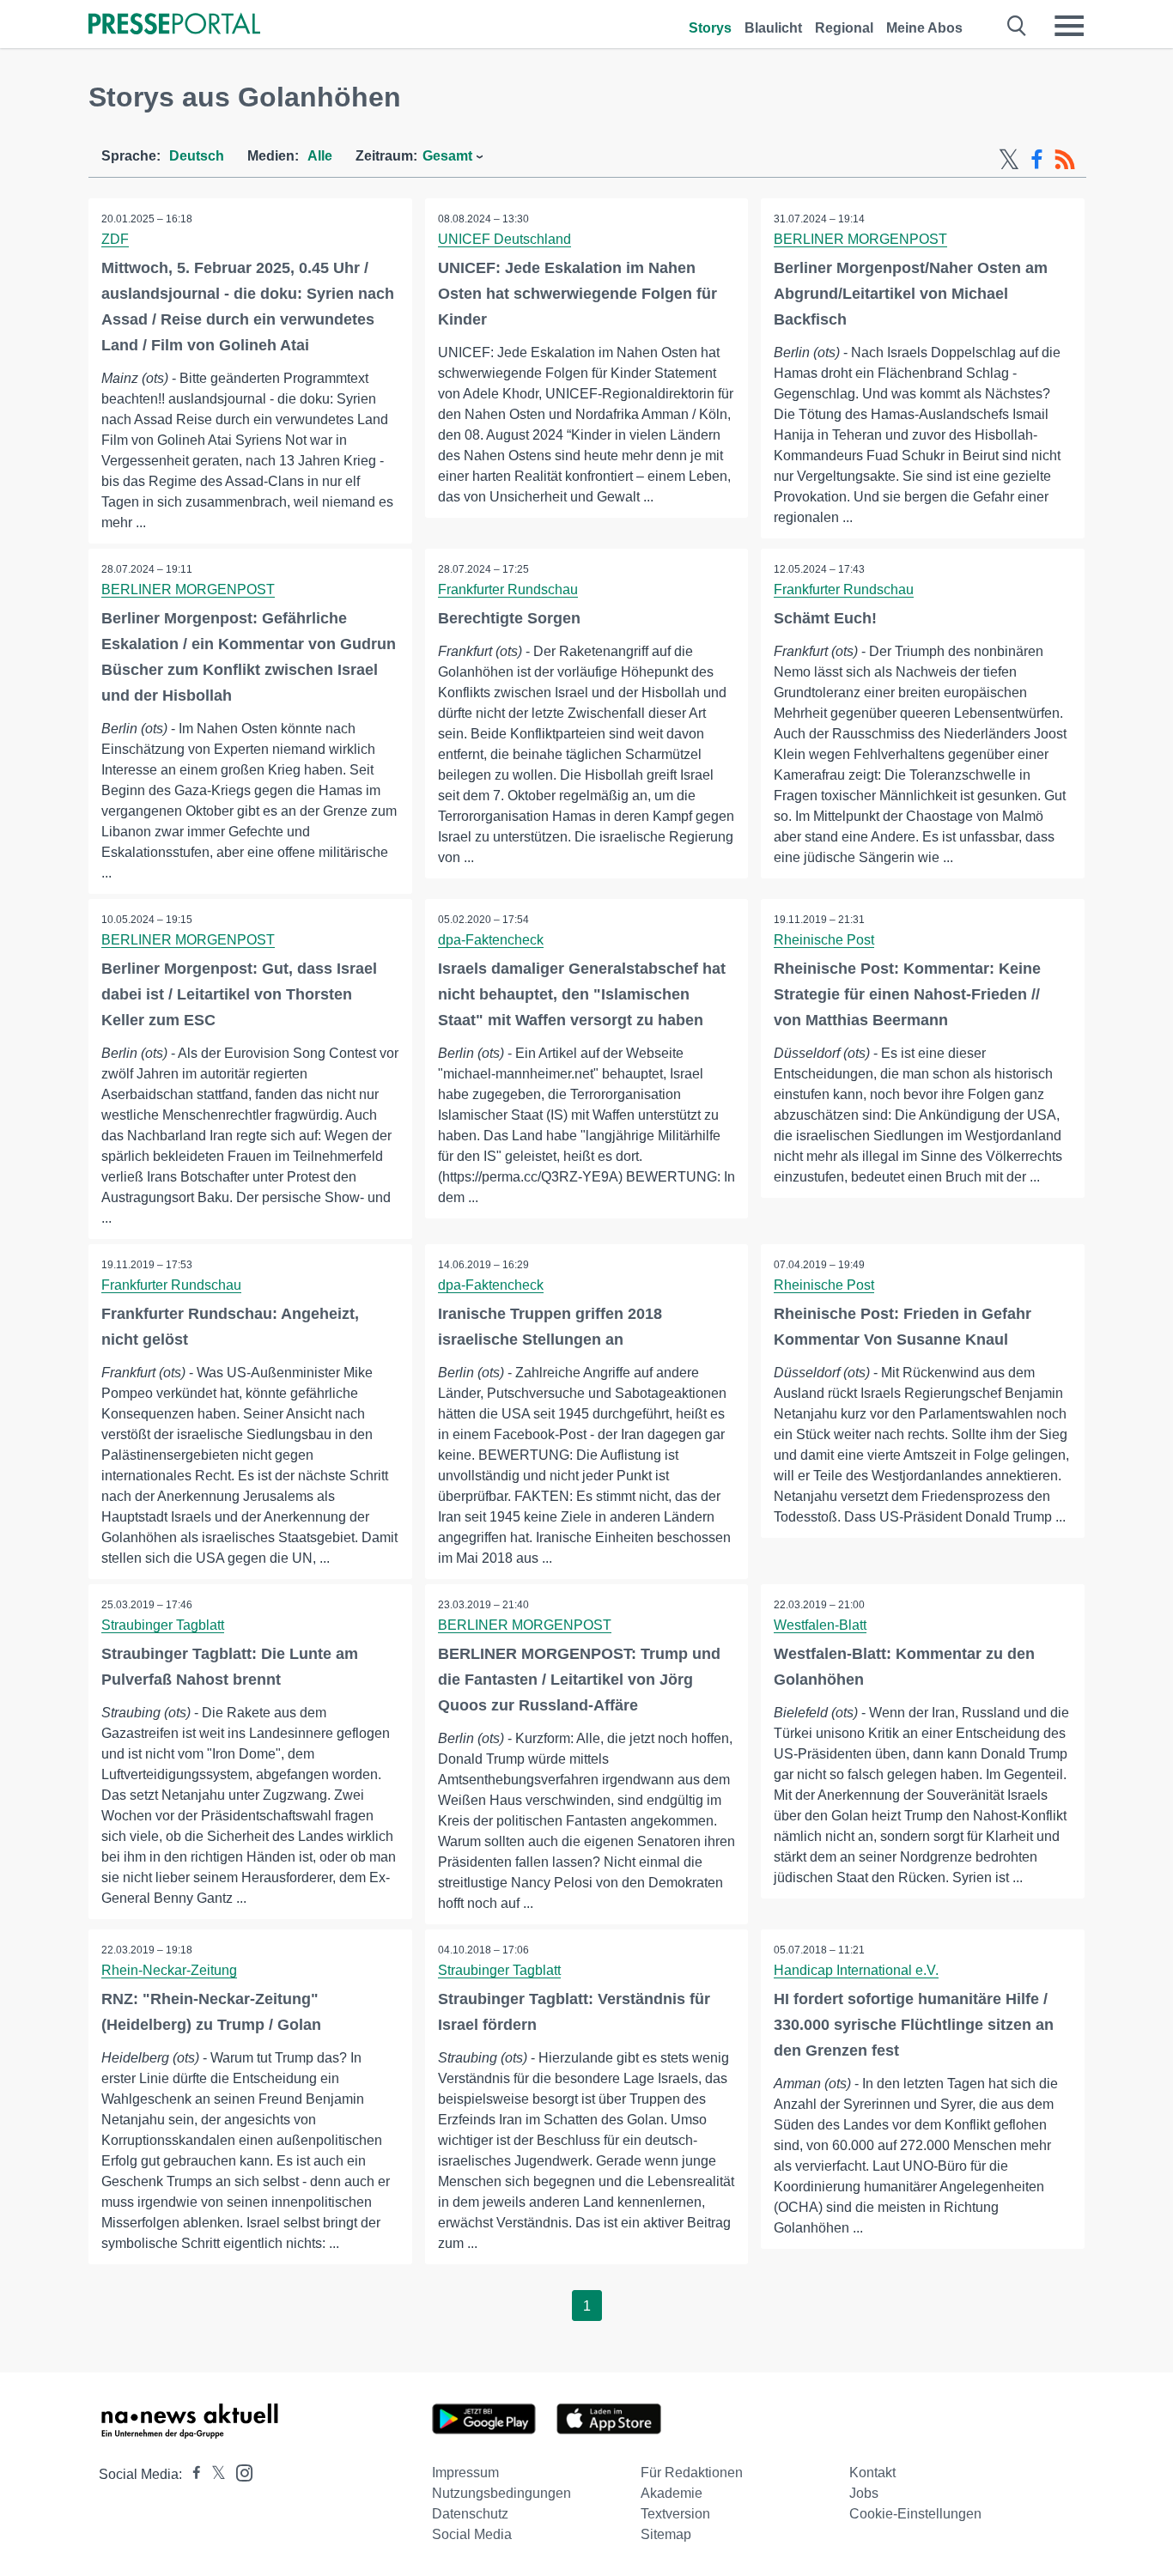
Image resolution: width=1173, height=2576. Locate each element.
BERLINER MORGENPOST (860, 239)
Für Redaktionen (692, 2473)
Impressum (465, 2473)
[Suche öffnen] (1017, 26)
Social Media (472, 2534)
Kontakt (872, 2473)
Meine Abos (924, 28)
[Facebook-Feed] (1037, 160)
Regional (844, 28)
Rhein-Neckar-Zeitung (169, 1970)
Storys (710, 28)
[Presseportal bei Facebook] (191, 2474)
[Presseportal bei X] (213, 2474)
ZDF (115, 239)
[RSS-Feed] (1065, 160)
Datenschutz (470, 2514)
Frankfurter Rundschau (508, 589)
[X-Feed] (1009, 160)
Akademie (672, 2493)
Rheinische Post (824, 940)
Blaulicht (773, 28)
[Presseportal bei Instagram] (239, 2472)
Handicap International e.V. (856, 1970)
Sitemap (666, 2534)
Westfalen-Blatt (820, 1625)
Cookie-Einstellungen (915, 2514)
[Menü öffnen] (1069, 26)
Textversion (675, 2514)
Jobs (864, 2493)
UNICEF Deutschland (504, 239)
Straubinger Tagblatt (163, 1625)
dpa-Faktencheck (491, 940)
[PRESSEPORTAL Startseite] (174, 25)
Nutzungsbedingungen (501, 2493)
